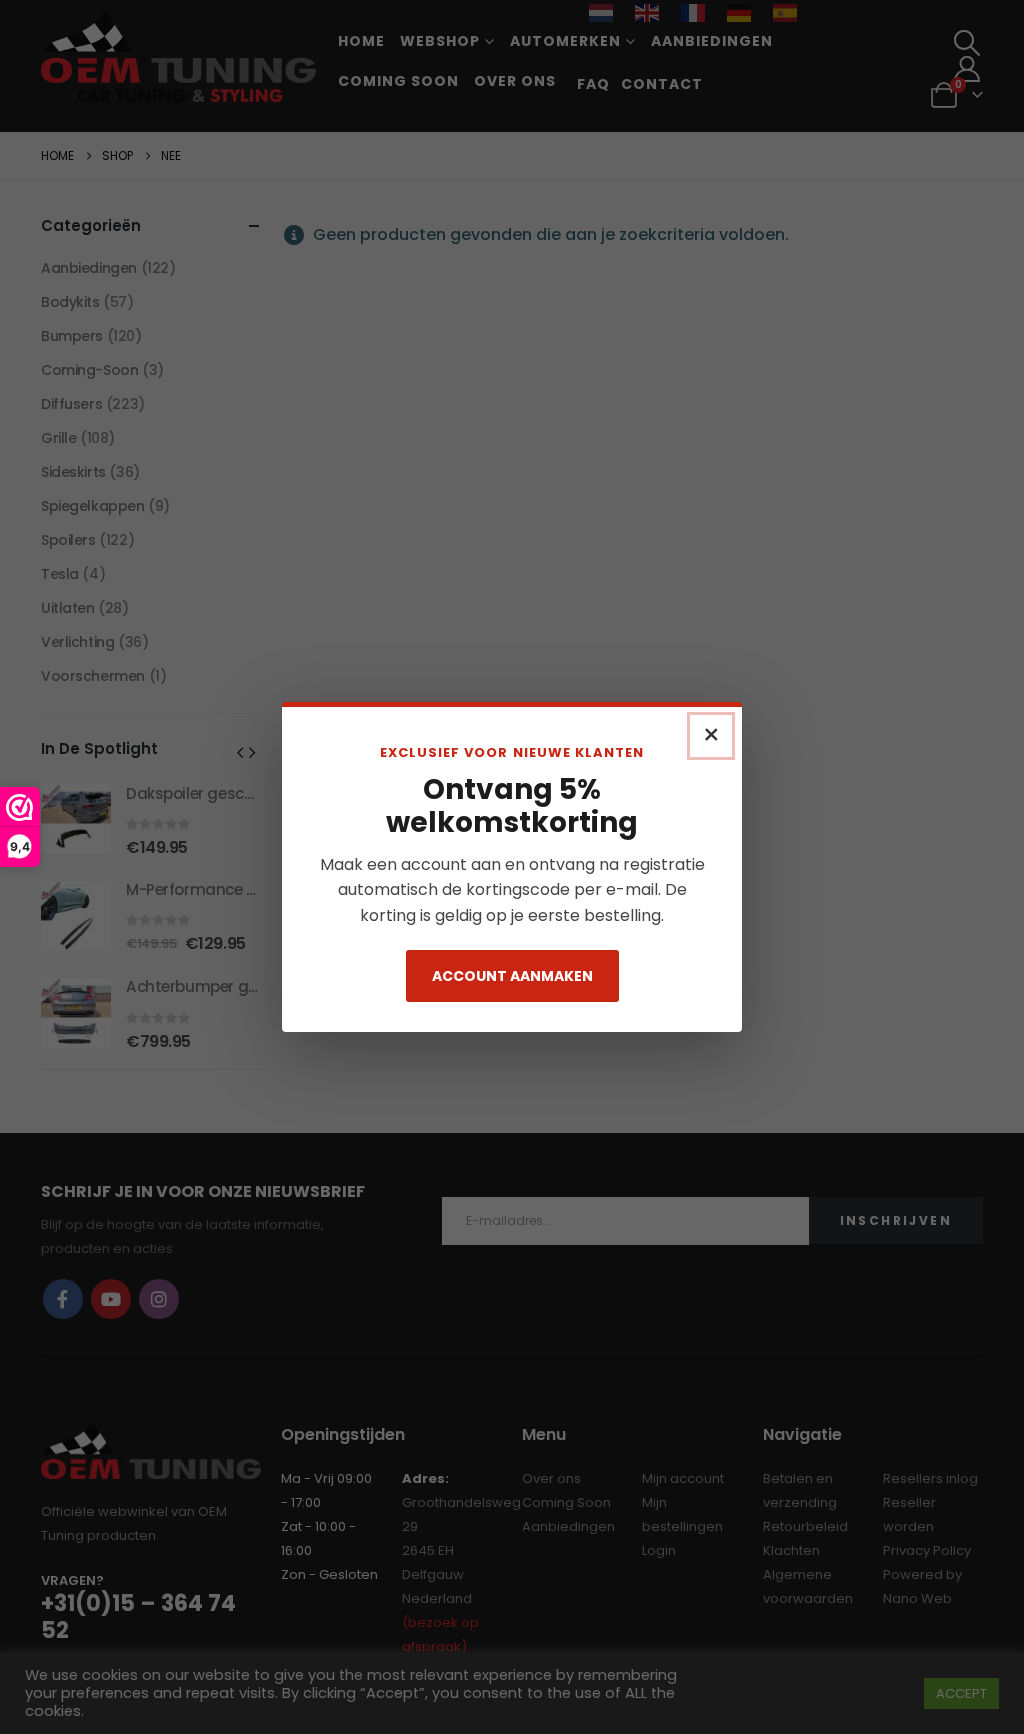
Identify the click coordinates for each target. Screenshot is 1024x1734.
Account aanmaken (512, 976)
